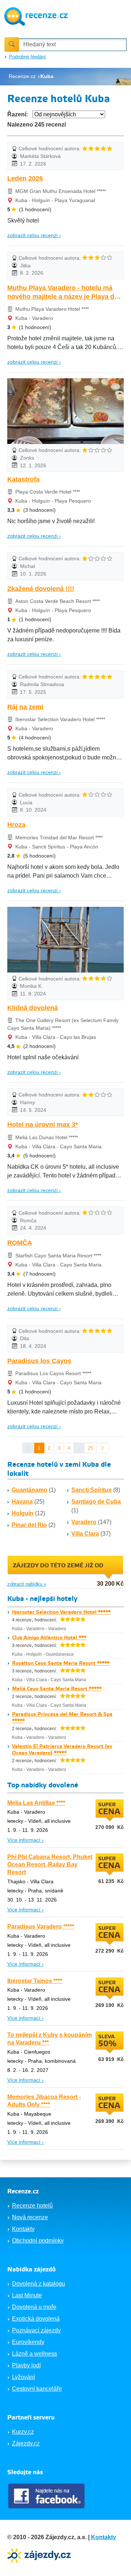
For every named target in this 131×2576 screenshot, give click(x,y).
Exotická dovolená (36, 2319)
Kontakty (23, 2229)
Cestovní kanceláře (37, 2389)
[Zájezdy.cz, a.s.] (40, 2555)
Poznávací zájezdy (36, 2330)
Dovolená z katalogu (39, 2284)
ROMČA (20, 1243)
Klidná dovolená (33, 1008)
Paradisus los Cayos (39, 1361)
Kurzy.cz (23, 2432)
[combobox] (73, 45)
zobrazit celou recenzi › (34, 235)
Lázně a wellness (35, 2354)
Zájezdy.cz (26, 2443)
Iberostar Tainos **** (35, 1981)
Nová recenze (30, 2217)
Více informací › (25, 1840)
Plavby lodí (26, 2365)
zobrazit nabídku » (27, 1584)
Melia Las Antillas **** (36, 1803)
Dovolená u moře (34, 2307)
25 (91, 1448)
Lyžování (23, 2377)
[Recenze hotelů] (36, 16)
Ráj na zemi (25, 707)
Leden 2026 (25, 178)
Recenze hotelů (32, 2206)
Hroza (16, 825)
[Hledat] (12, 45)
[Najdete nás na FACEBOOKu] (47, 2496)
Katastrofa (23, 479)
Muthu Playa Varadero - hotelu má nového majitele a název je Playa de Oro (63, 293)
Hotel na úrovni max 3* (43, 1125)
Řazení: (18, 114)
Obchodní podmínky (38, 2241)
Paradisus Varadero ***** (41, 1927)
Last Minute (27, 2295)
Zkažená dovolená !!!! (41, 589)
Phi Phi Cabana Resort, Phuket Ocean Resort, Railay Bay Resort (50, 1865)
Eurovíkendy (28, 2342)
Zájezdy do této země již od (58, 1566)
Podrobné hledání (27, 57)
